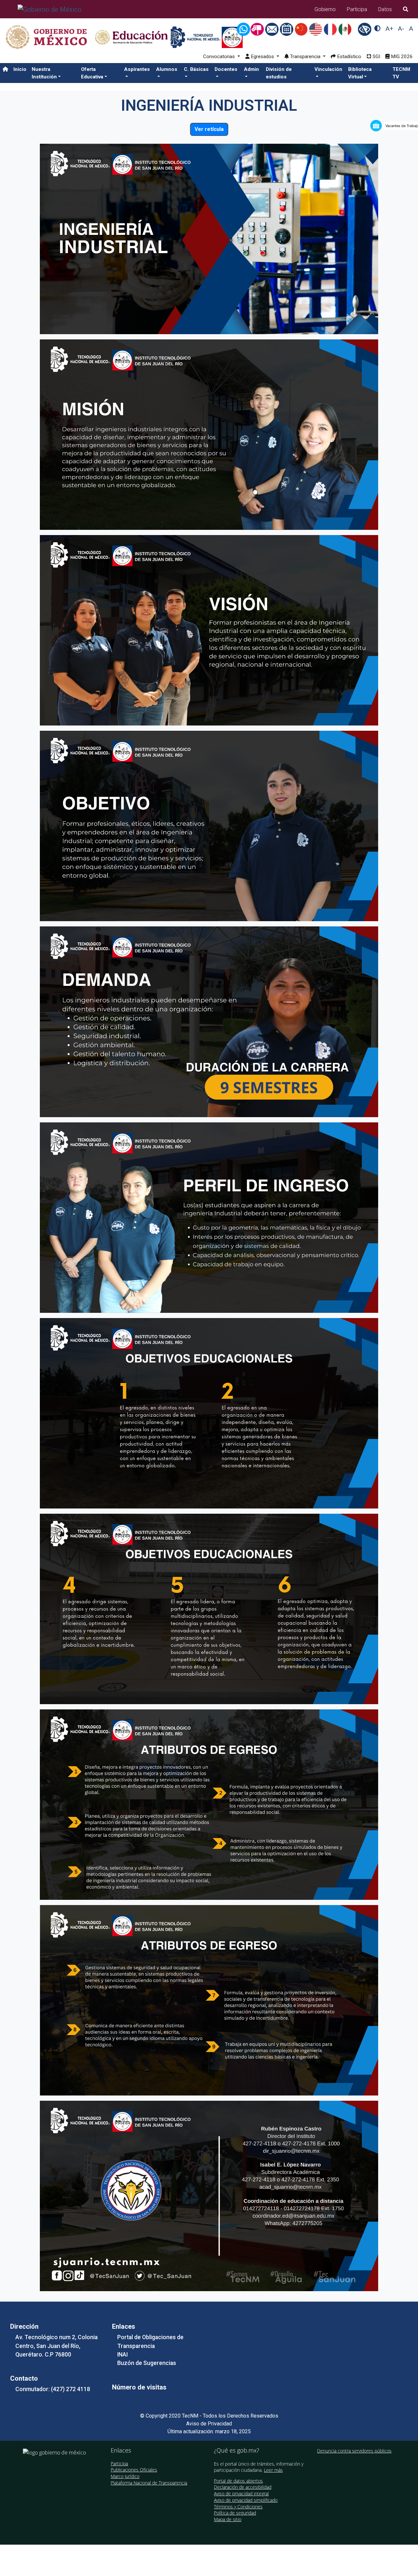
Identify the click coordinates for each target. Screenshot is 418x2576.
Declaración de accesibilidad (243, 2487)
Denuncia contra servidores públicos (354, 2451)
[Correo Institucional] (273, 29)
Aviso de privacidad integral (241, 2494)
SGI (376, 57)
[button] (54, 73)
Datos (385, 9)
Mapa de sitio (228, 2519)
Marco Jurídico (125, 2476)
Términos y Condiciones (238, 2507)
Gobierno (325, 9)
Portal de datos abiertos (238, 2481)
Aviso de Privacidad (209, 2424)
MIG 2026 (401, 57)
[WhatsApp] (245, 29)
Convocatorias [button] (219, 57)
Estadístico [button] (348, 57)
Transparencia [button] (305, 57)
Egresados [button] (262, 57)
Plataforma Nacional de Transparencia (149, 2483)
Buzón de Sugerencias (147, 2363)
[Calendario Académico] (287, 29)
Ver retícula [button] (209, 129)
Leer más (273, 2470)
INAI (122, 2355)
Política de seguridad (235, 2513)
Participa (357, 9)
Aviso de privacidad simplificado (246, 2500)
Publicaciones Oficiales (134, 2470)
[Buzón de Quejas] (258, 29)
